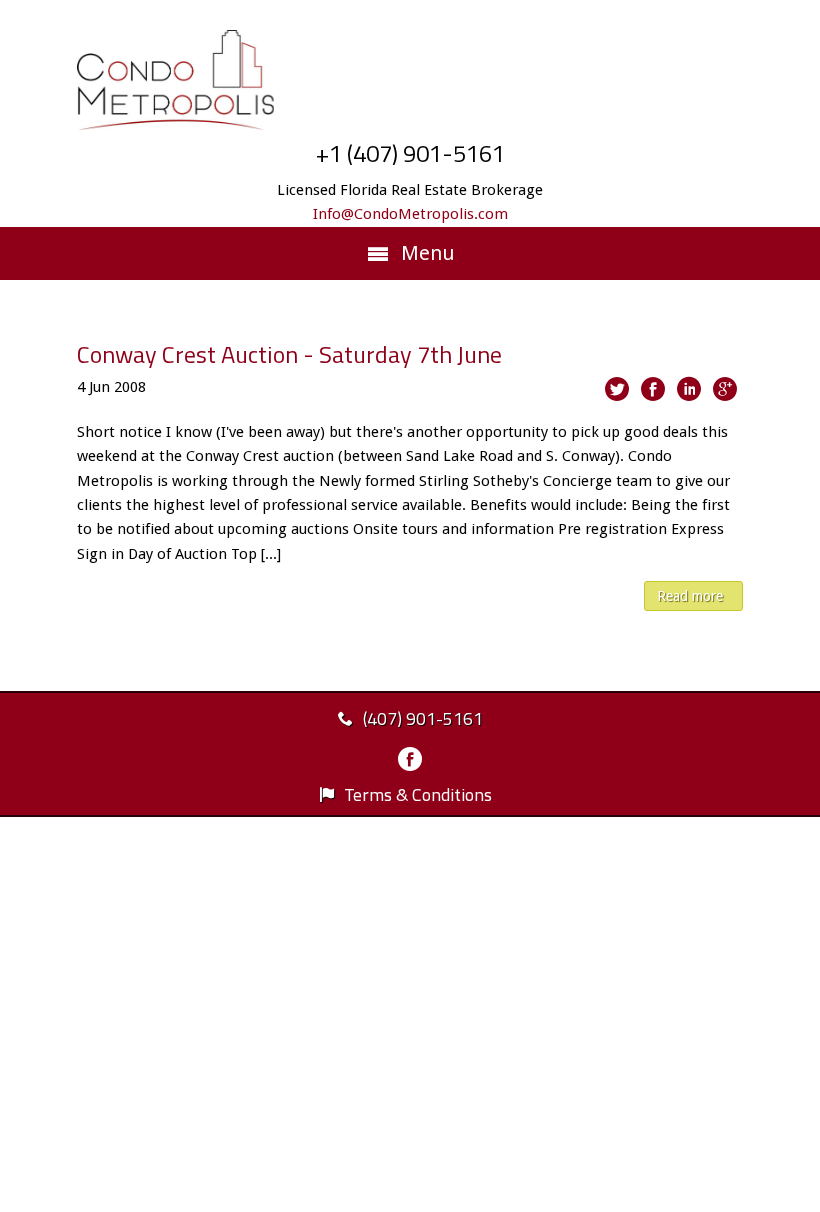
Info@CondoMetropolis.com (410, 214)
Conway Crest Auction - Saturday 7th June (289, 354)
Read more (690, 596)
